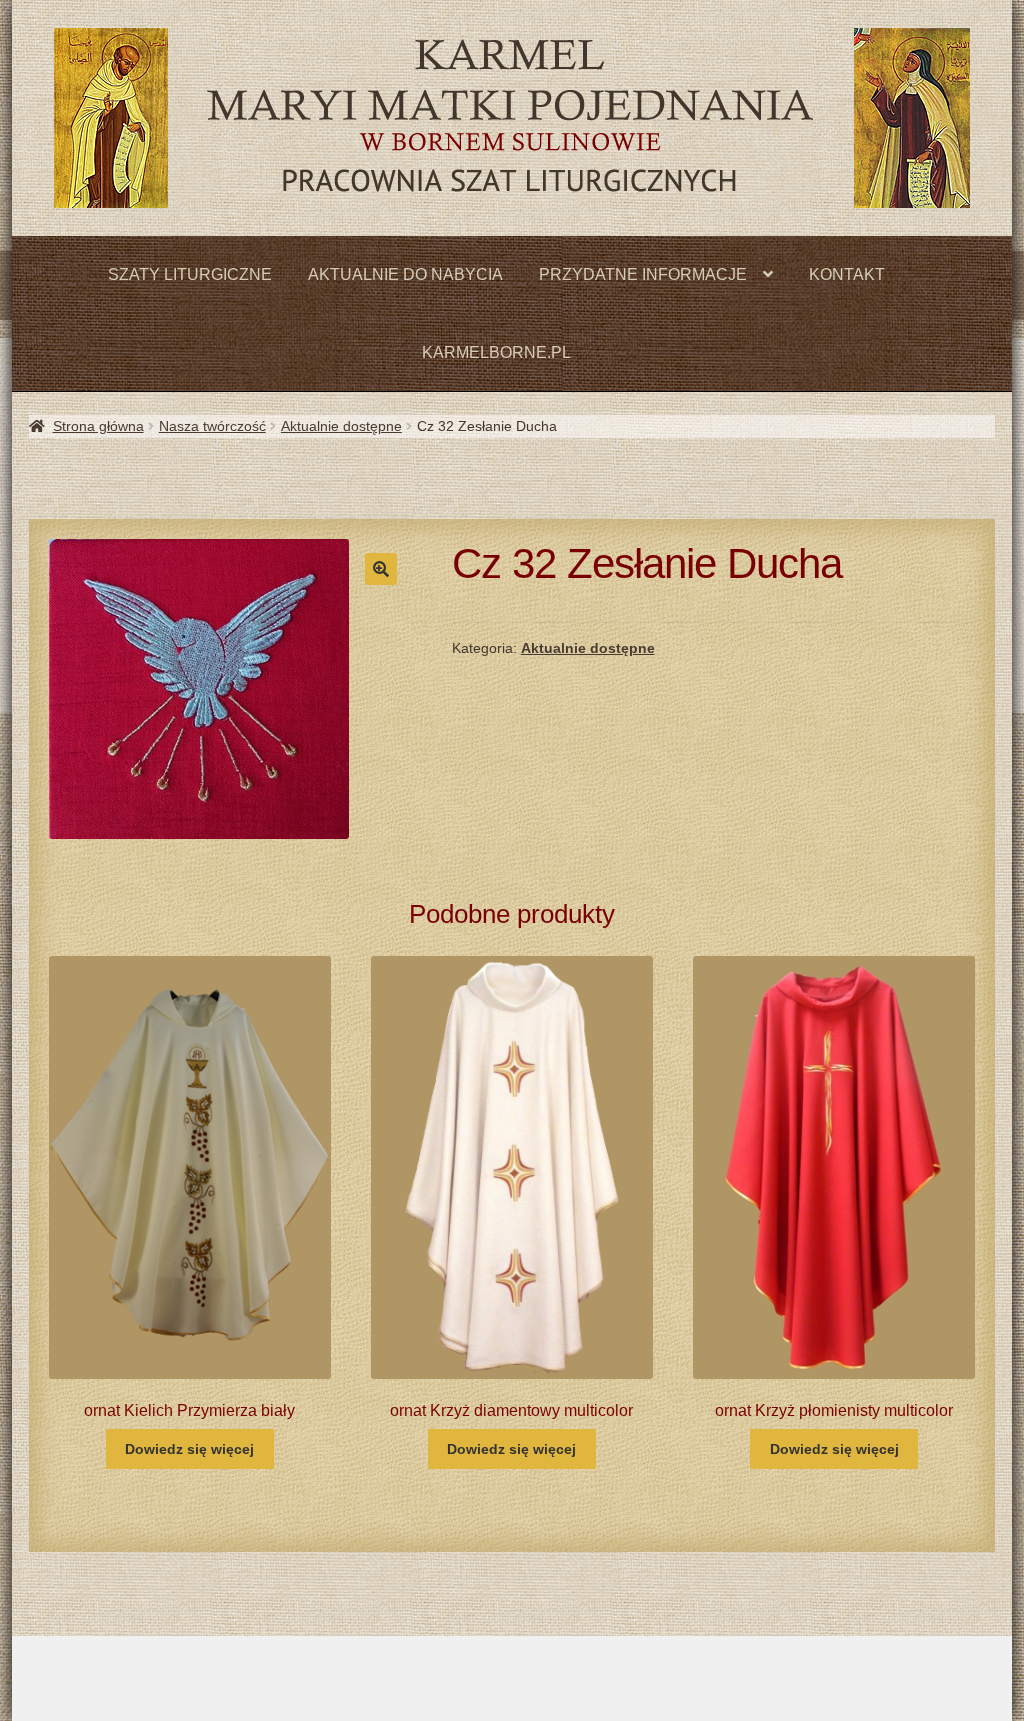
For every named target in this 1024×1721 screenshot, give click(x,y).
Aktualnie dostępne (341, 426)
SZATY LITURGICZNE (190, 274)
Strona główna (98, 426)
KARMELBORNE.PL (496, 352)
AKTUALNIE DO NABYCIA (405, 274)
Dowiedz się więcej (189, 1449)
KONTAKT (847, 274)
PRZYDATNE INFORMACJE (643, 274)
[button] (381, 569)
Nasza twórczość (212, 426)
